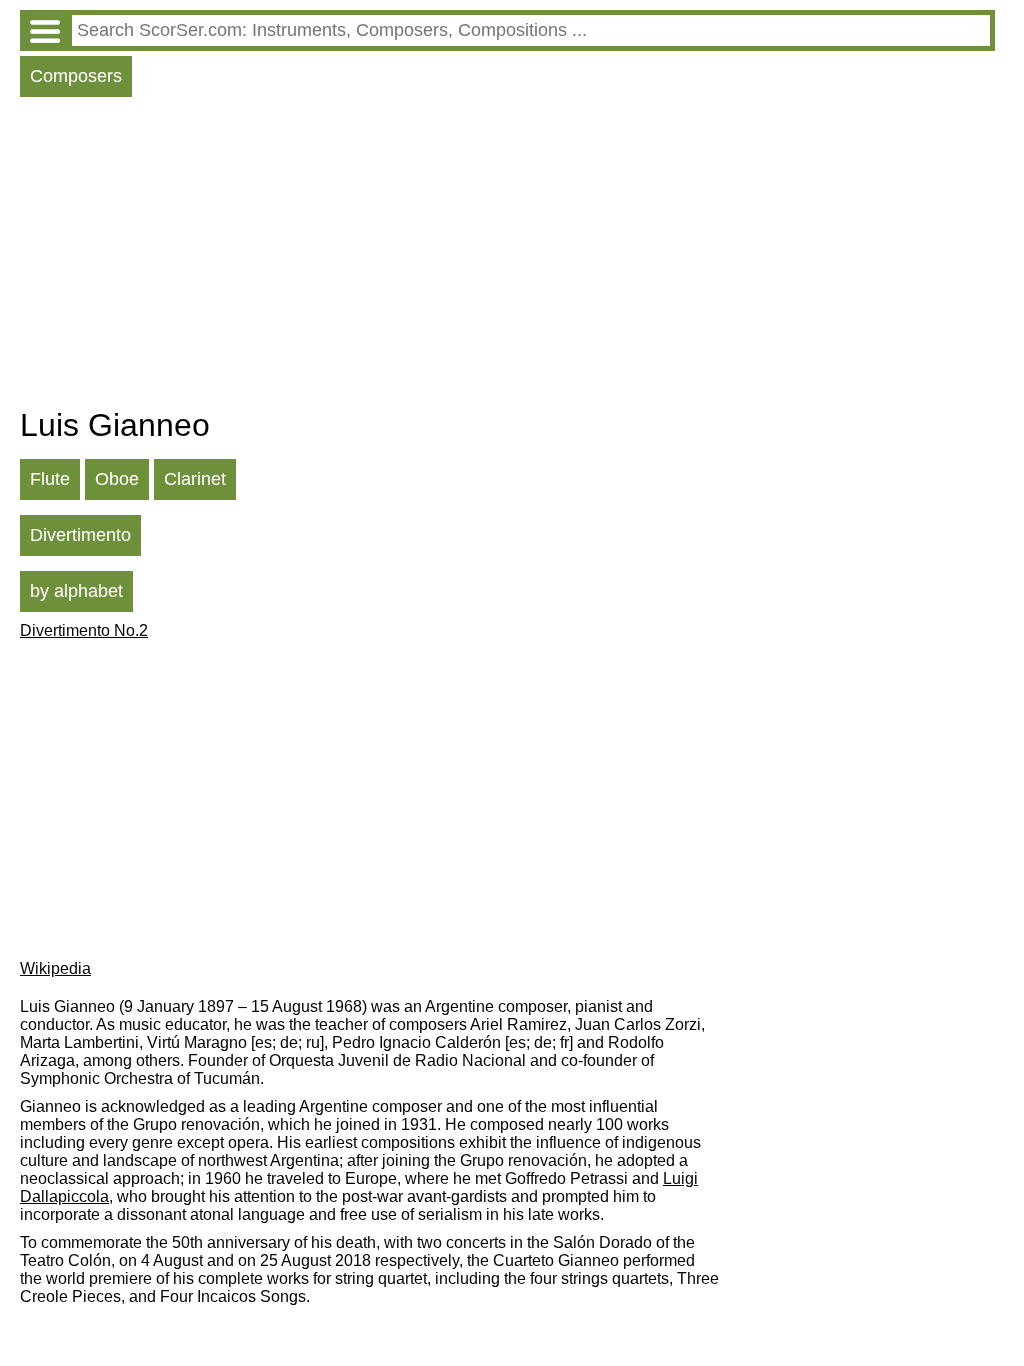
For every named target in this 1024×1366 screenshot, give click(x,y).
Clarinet (195, 479)
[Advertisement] (507, 257)
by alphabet (76, 591)
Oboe (117, 479)
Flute (50, 479)
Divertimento (80, 535)
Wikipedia (55, 968)
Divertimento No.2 (84, 630)
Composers (76, 76)
